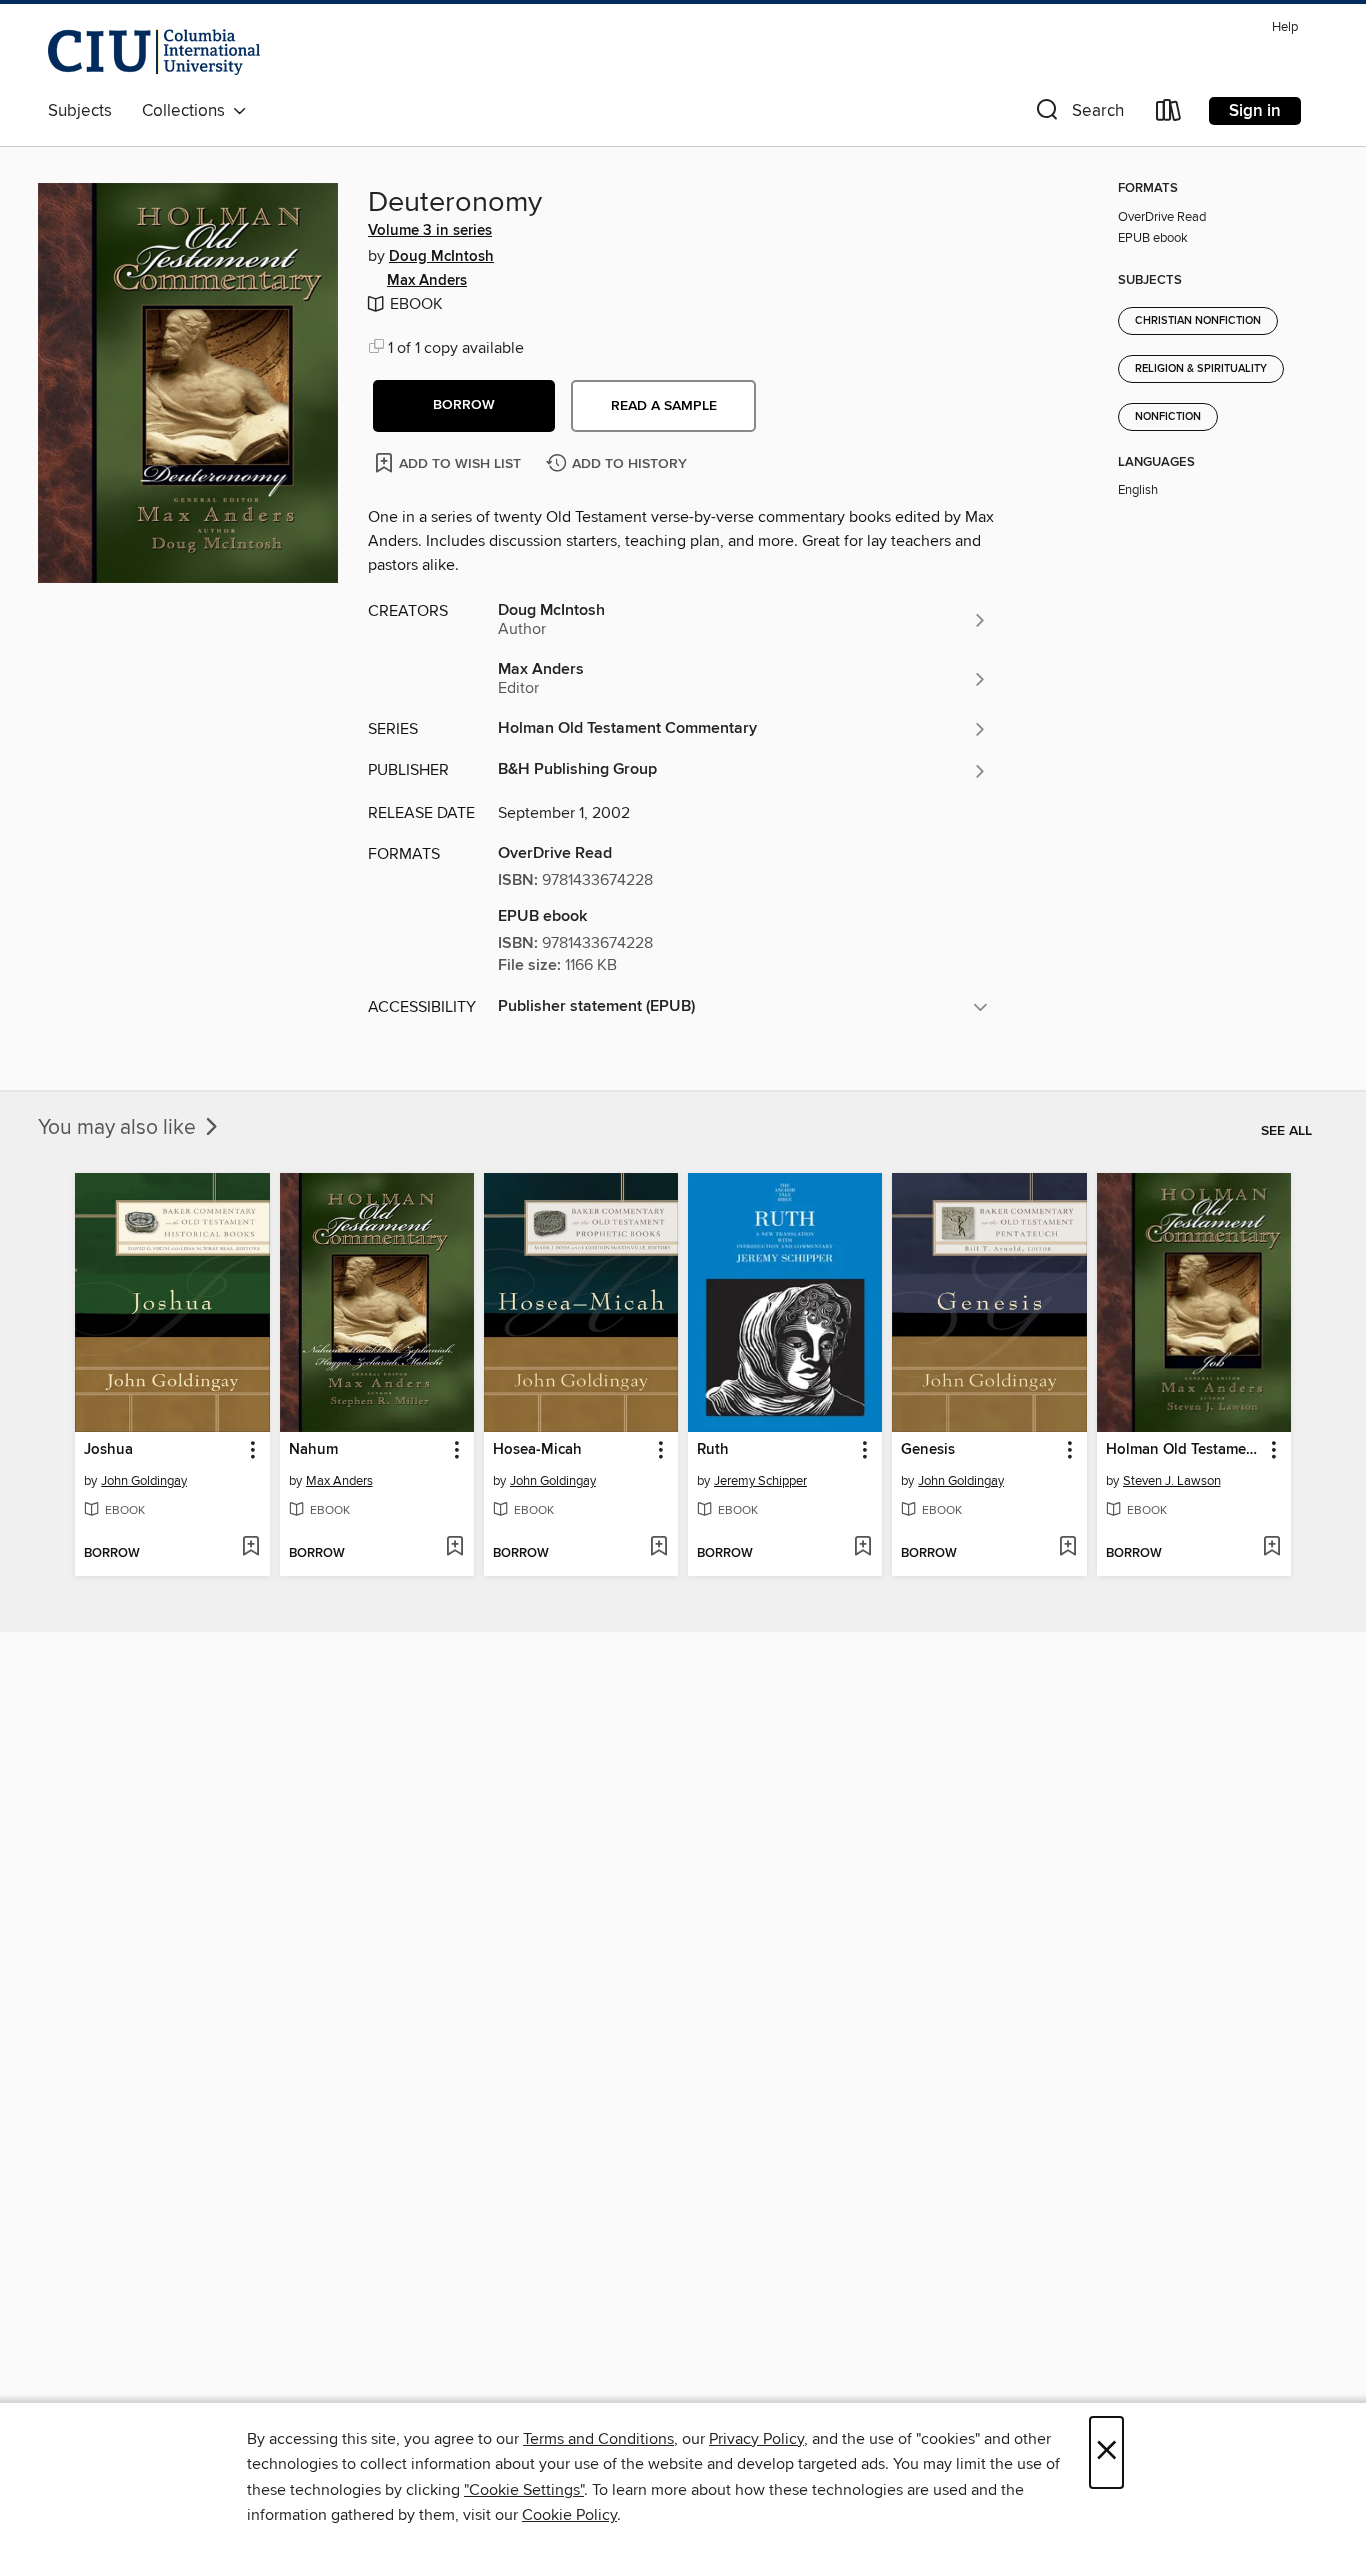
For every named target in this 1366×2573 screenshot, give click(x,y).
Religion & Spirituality (1201, 369)
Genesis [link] (928, 1450)
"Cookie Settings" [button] (524, 2490)
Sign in (1255, 111)
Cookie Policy (569, 2515)
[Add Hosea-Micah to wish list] (658, 1548)
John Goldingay (144, 1481)
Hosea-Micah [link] (537, 1450)
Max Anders (427, 281)
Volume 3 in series (430, 231)
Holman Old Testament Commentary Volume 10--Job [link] (1184, 1450)
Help (1285, 27)
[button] (1078, 114)
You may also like (119, 1128)
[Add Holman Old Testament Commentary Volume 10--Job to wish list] (1271, 1548)
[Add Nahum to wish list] (454, 1548)
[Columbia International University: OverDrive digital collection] (154, 52)
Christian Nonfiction (1198, 321)
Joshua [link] (108, 1450)
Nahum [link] (313, 1450)
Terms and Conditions (598, 2439)
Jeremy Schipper (760, 1481)
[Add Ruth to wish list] (862, 1548)
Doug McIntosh (441, 257)
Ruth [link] (713, 1450)
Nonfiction (1168, 417)
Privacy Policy (756, 2439)
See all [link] (1286, 1131)
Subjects (80, 111)
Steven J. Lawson (1172, 1481)
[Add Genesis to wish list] (1067, 1548)
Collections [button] (187, 111)
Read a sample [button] (664, 406)
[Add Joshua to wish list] (250, 1548)
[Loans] (1169, 114)
